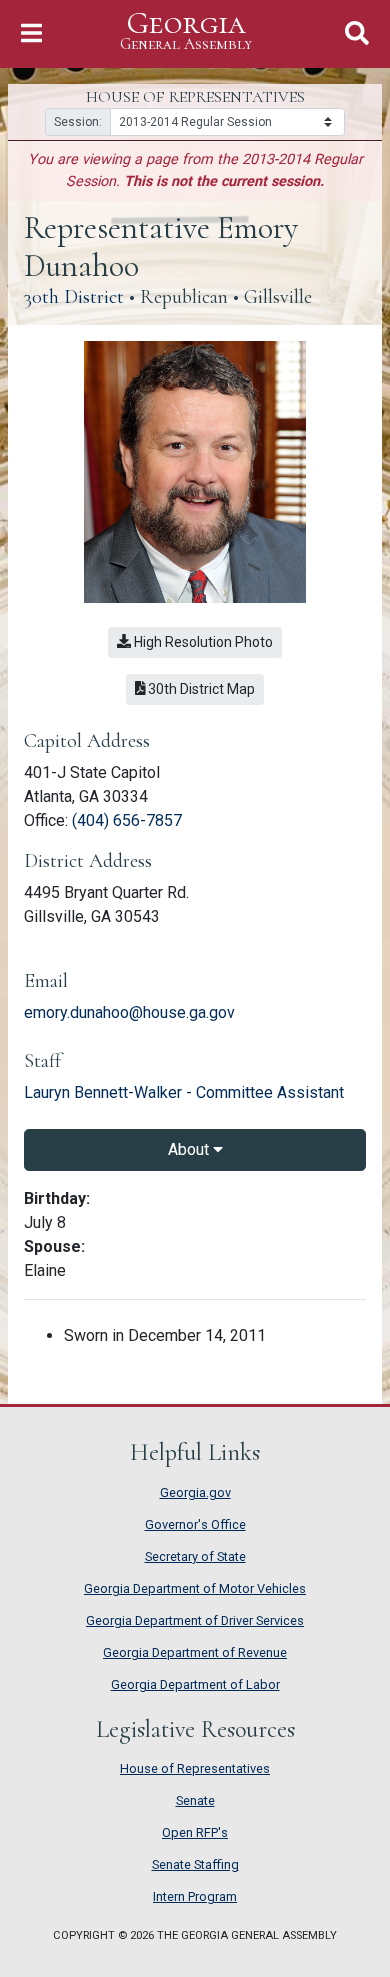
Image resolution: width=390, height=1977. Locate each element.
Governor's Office (195, 1524)
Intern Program (195, 1896)
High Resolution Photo (202, 642)
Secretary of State (195, 1556)
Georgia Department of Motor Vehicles (195, 1588)
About (190, 1149)
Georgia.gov (195, 1492)
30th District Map (204, 688)
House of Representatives (195, 1768)
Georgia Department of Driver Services (195, 1620)
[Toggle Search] (357, 33)
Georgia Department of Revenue (195, 1652)
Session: (78, 122)
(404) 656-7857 (127, 820)
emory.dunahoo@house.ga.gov (129, 1012)
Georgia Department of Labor (195, 1684)
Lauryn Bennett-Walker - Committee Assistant (184, 1092)
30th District (74, 297)
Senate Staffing (195, 1864)
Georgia (186, 31)
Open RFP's (195, 1832)
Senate (195, 1800)
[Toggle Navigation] (31, 33)
